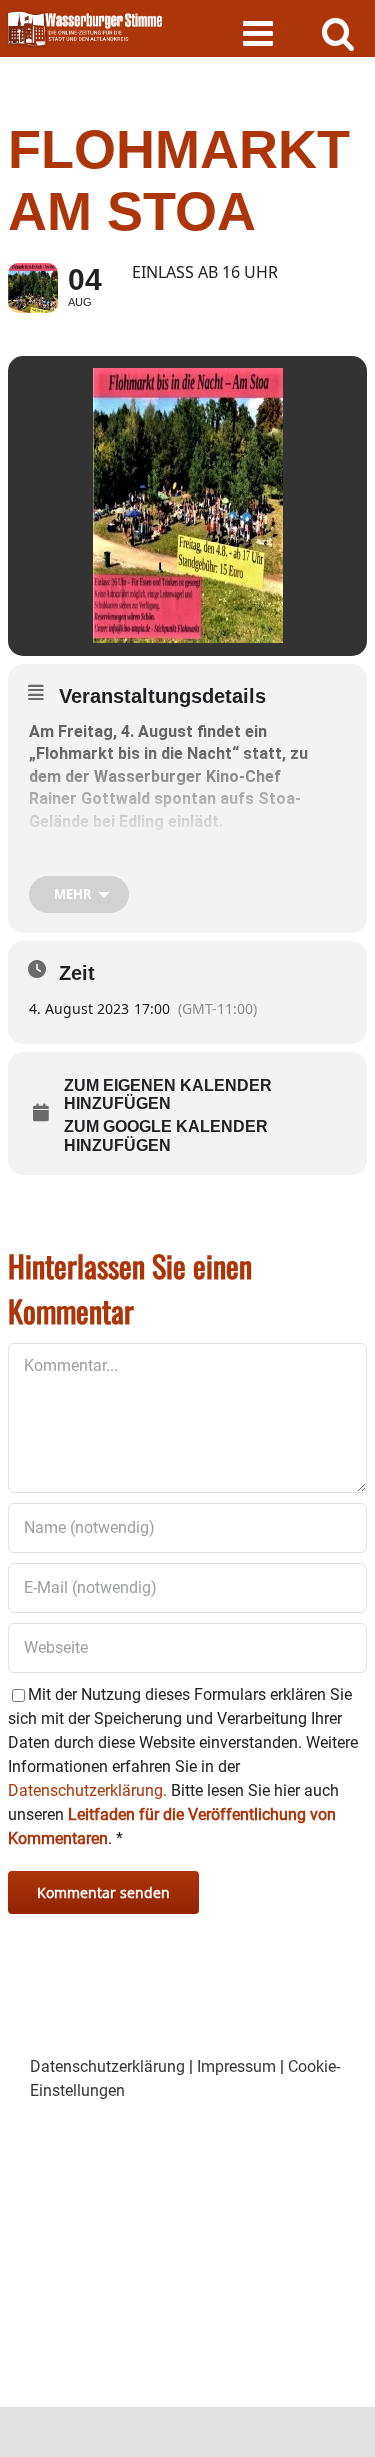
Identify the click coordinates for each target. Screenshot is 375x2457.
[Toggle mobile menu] (260, 32)
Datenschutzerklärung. (87, 1790)
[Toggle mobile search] (338, 32)
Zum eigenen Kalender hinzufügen (168, 1094)
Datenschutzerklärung (107, 2066)
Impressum (236, 2066)
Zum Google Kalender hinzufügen (166, 1135)
